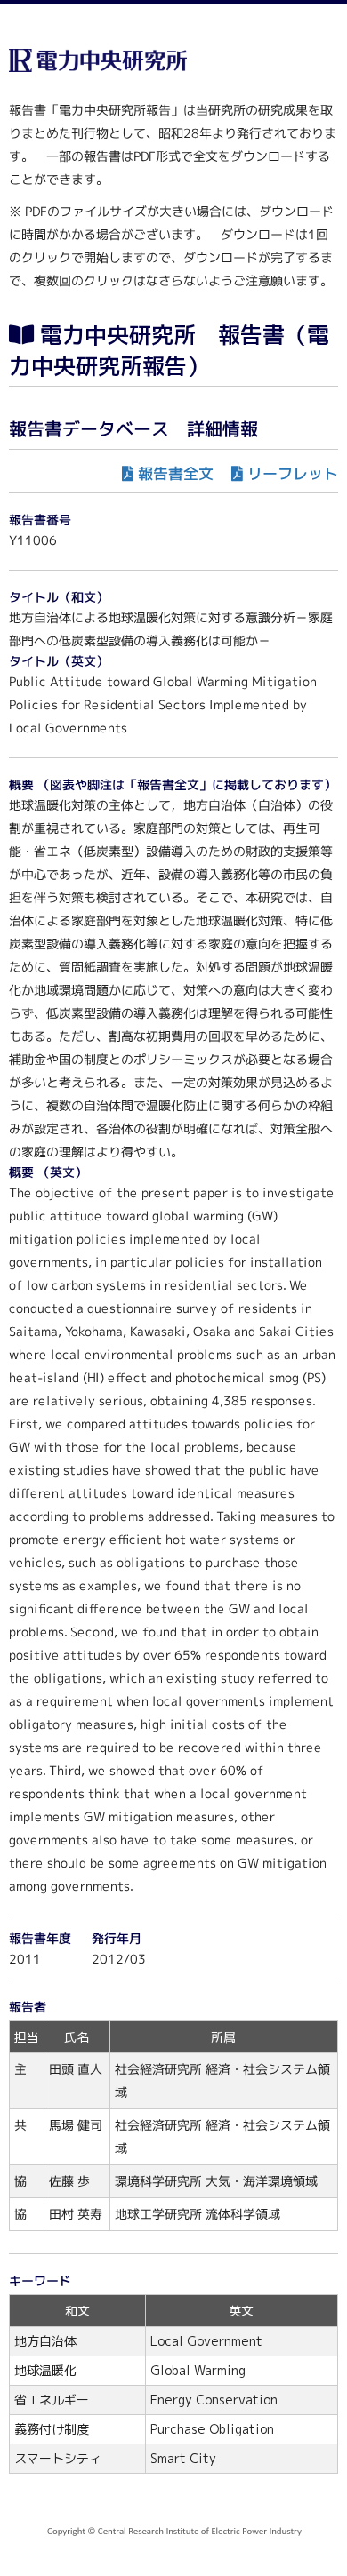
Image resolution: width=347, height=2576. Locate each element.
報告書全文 (176, 473)
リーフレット (293, 473)
